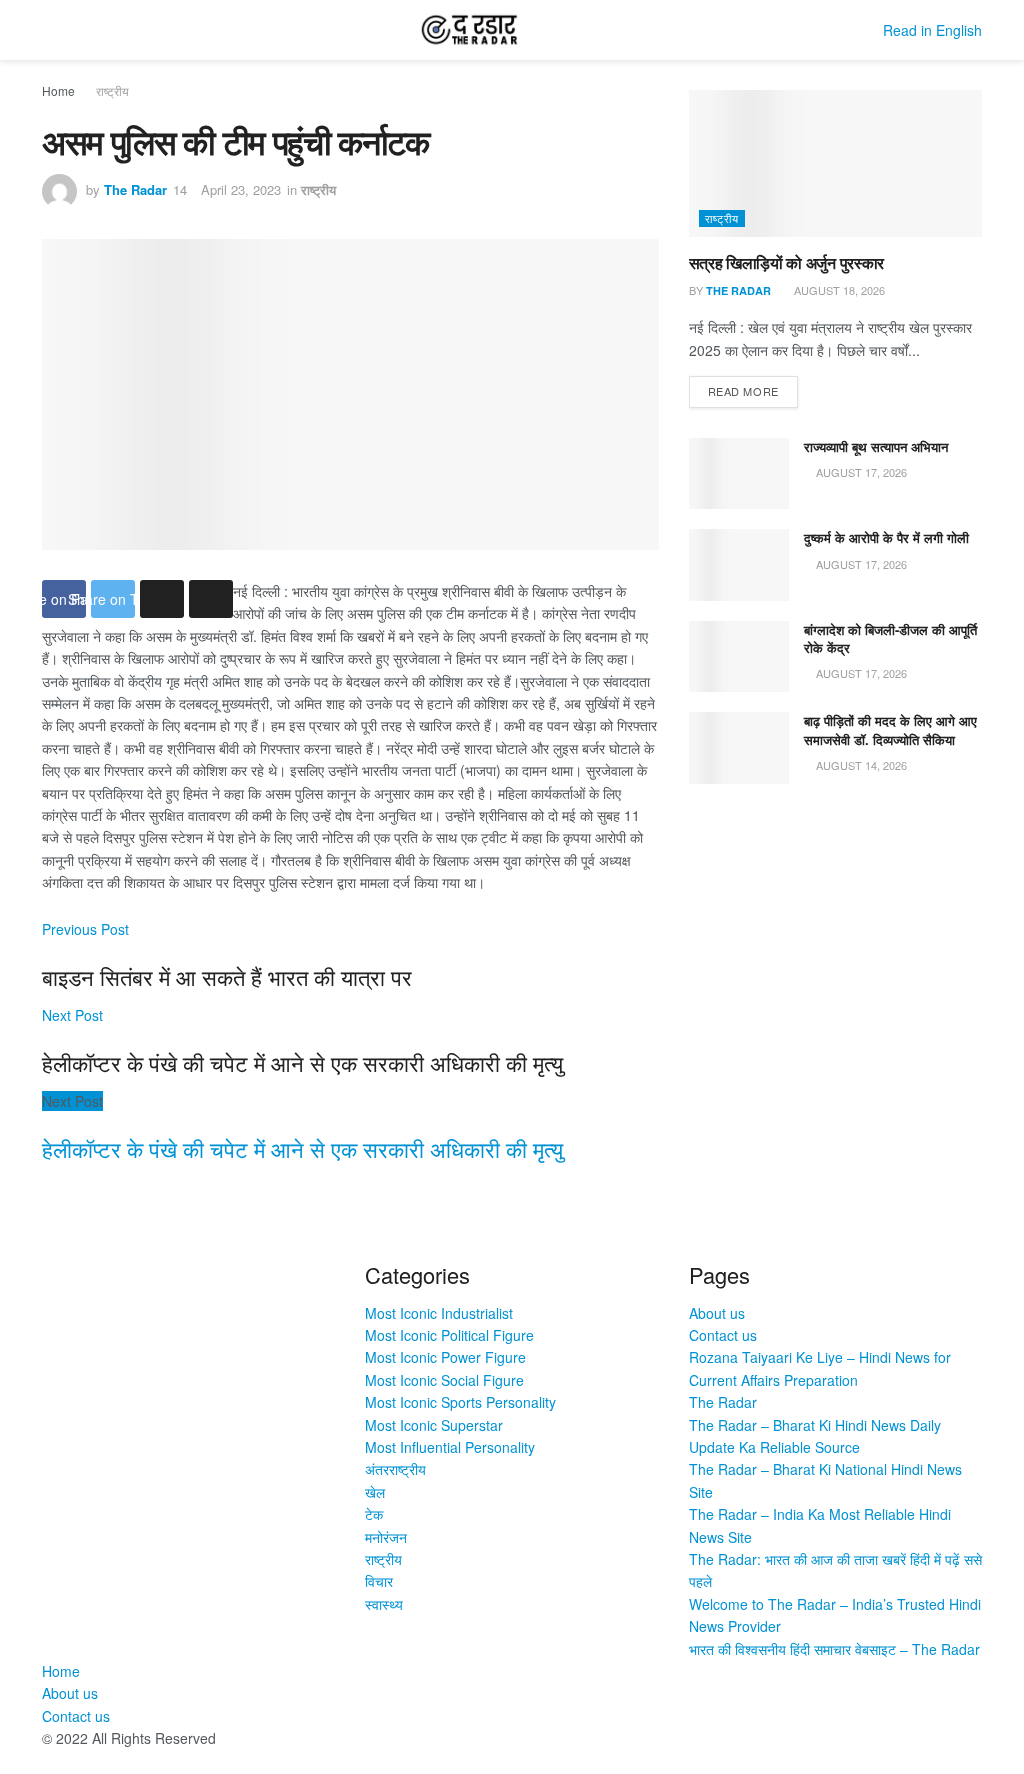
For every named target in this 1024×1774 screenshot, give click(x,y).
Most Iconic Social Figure (444, 1380)
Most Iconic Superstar (434, 1425)
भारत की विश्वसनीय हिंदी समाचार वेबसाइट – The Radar (834, 1649)
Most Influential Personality (450, 1447)
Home (58, 90)
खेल (375, 1492)
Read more (743, 391)
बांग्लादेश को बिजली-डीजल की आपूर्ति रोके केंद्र (890, 638)
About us (717, 1313)
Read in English (932, 30)
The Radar (135, 189)
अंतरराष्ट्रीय (395, 1469)
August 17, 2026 (860, 472)
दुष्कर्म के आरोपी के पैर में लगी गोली (886, 537)
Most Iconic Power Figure (445, 1357)
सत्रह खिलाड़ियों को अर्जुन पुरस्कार (786, 262)
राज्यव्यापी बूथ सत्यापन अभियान (876, 446)
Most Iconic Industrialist (439, 1313)
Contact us (723, 1335)
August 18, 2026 (838, 290)
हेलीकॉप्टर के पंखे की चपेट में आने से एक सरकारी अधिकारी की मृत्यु (302, 1148)
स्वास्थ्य (384, 1604)
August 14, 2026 (860, 765)
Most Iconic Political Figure (449, 1335)
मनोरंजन (386, 1537)
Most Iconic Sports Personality (460, 1402)
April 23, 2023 (241, 189)
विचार (379, 1581)
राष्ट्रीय (112, 90)
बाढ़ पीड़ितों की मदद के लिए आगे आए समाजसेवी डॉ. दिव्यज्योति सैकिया (890, 729)
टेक (374, 1514)
